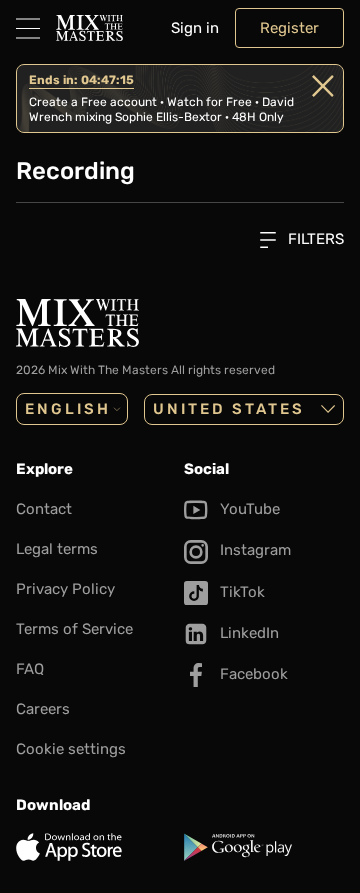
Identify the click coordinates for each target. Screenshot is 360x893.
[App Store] (96, 847)
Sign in (195, 28)
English (68, 409)
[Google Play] (264, 847)
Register (289, 28)
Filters (314, 239)
